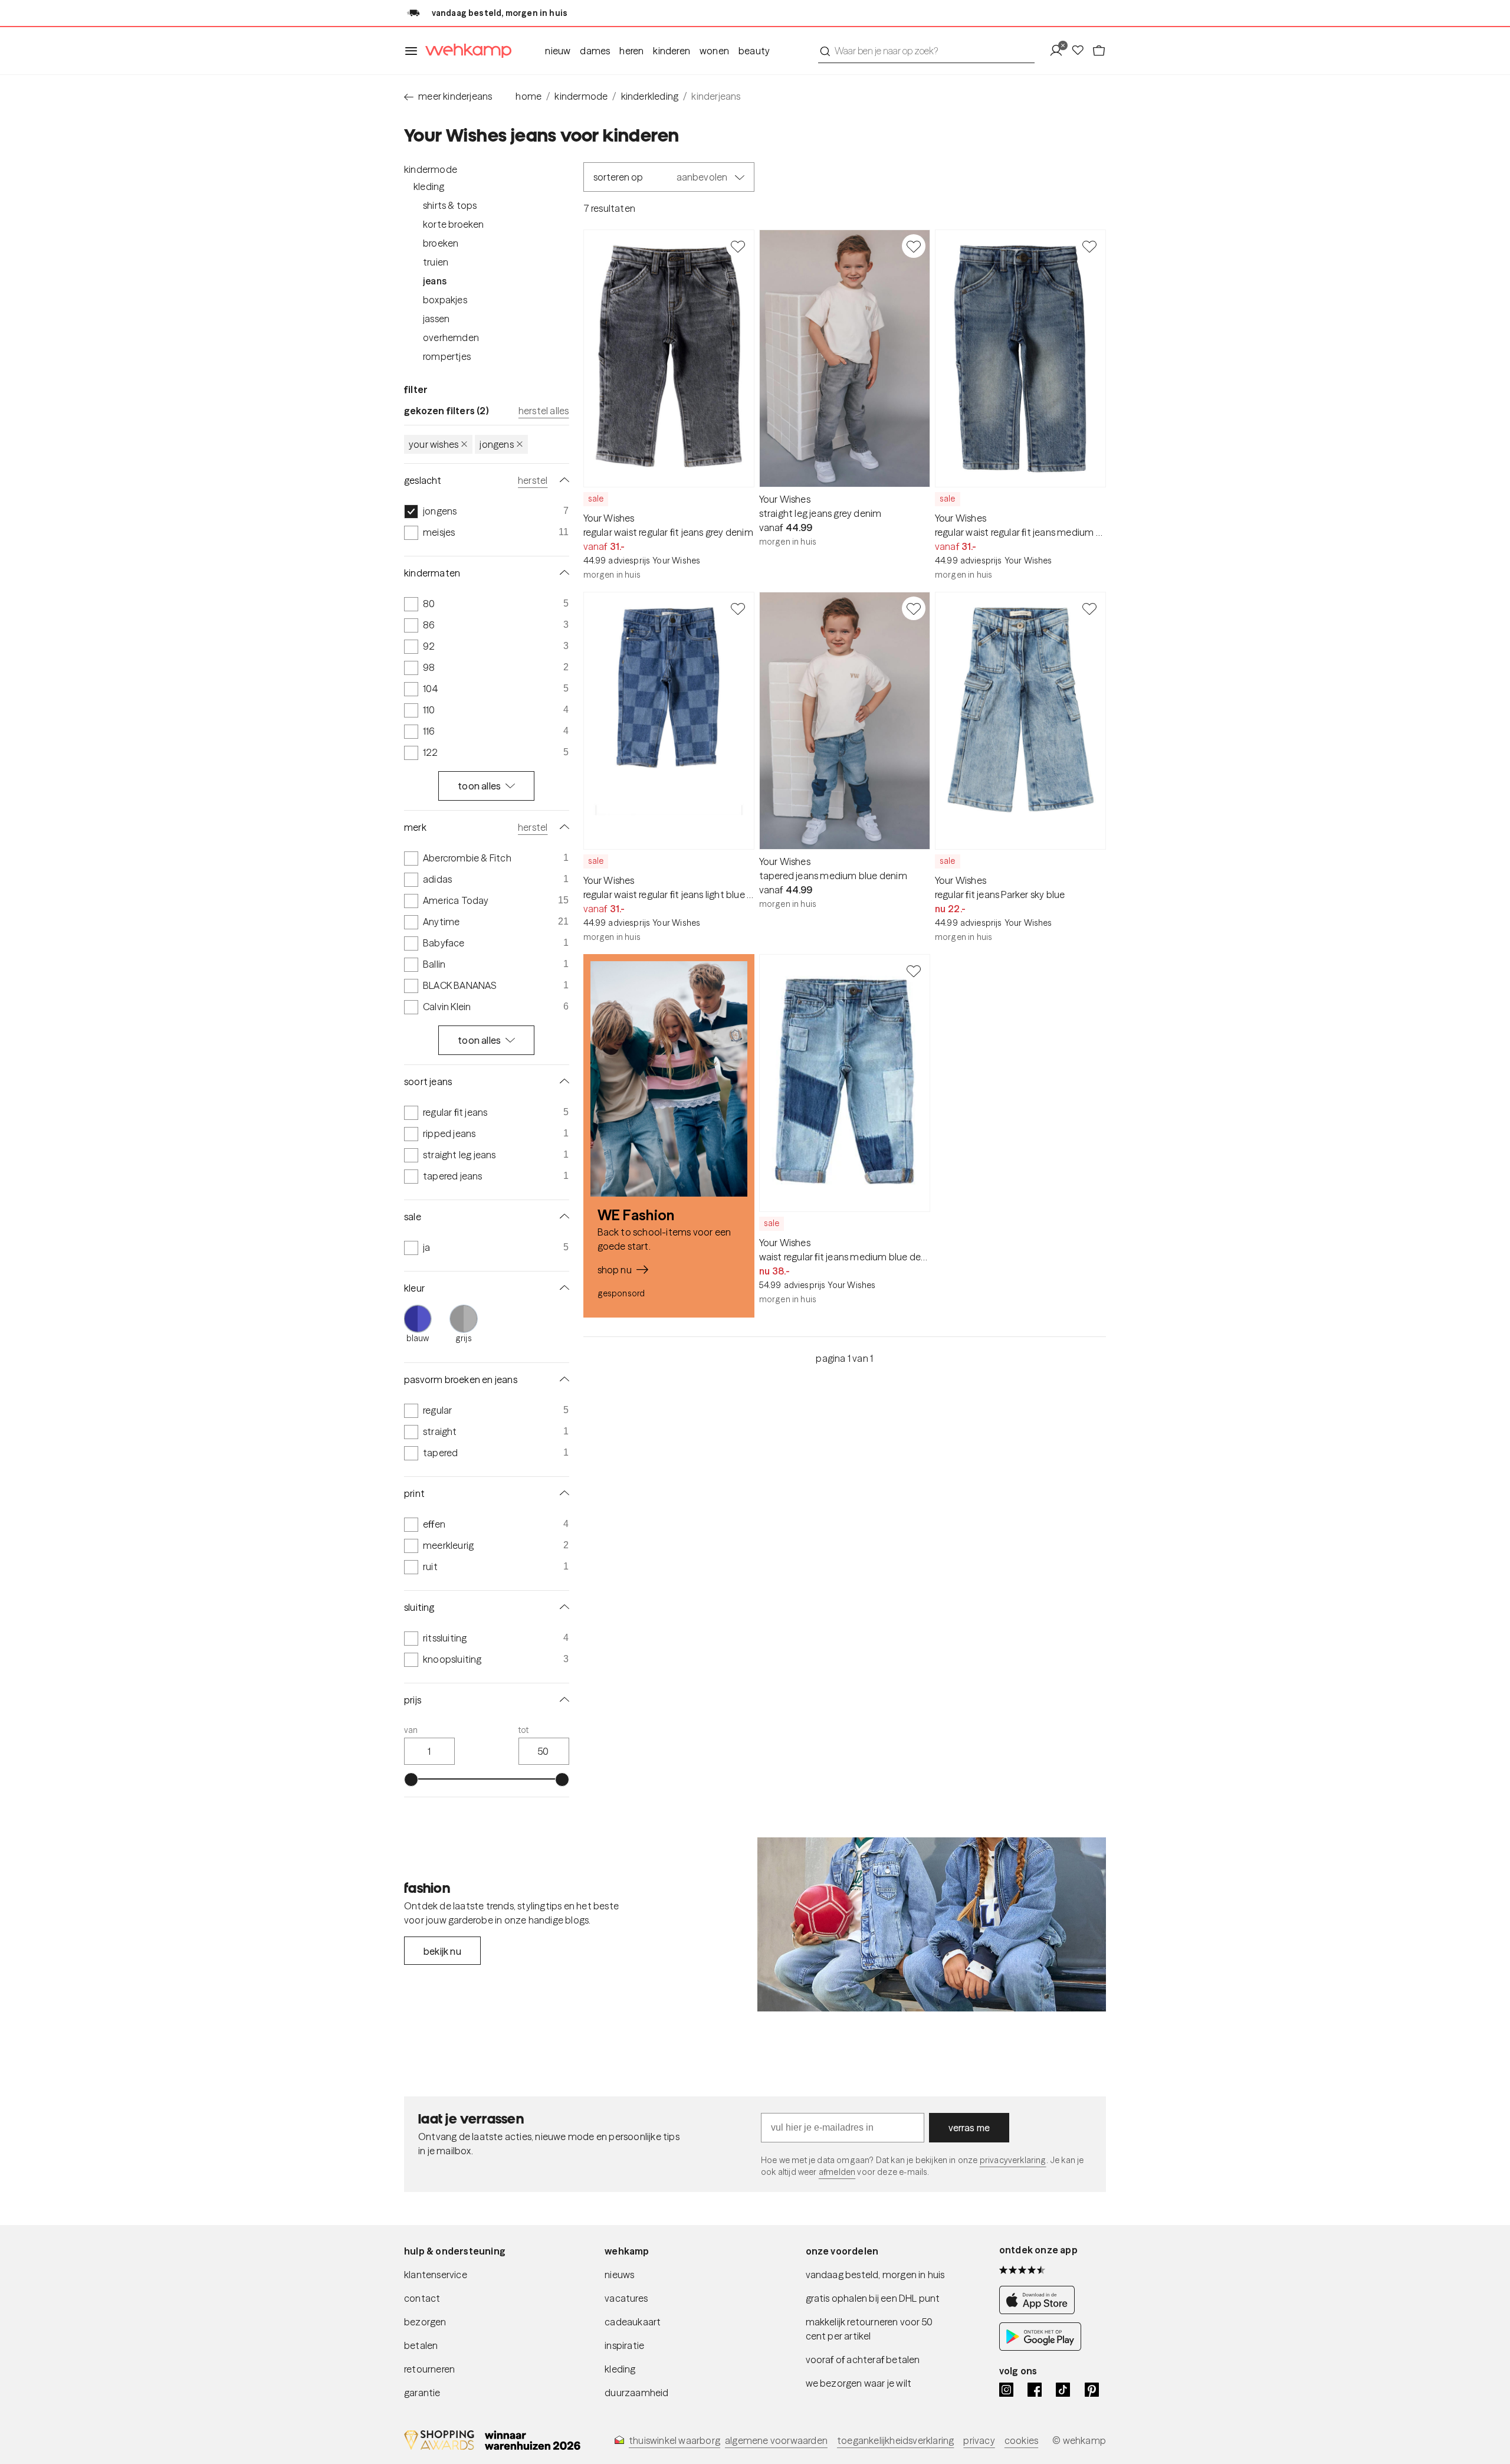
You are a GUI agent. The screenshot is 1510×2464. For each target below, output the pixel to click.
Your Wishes (434, 444)
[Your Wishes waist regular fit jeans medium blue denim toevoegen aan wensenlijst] (914, 971)
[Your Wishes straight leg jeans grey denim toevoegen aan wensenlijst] (914, 246)
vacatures (626, 2298)
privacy (979, 2440)
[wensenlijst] (1081, 51)
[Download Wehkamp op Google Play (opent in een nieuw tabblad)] (1040, 2347)
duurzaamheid (636, 2393)
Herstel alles (544, 411)
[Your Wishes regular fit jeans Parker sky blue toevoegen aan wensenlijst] (1089, 608)
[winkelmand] (1099, 51)
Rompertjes (447, 356)
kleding (620, 2369)
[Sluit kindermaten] (562, 573)
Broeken (441, 243)
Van (411, 1730)
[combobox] (926, 51)
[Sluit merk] (562, 827)
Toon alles (479, 786)
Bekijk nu (442, 1951)
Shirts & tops (450, 205)
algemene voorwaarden (776, 2440)
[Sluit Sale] (562, 1217)
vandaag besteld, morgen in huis (875, 2275)
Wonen (714, 51)
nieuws (619, 2275)
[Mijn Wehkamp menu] (1060, 51)
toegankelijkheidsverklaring (895, 2440)
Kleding (429, 186)
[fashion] (932, 1925)
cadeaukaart (633, 2322)
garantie (422, 2393)
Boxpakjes (445, 300)
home (528, 96)
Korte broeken (454, 224)
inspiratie (624, 2345)
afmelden (837, 2172)
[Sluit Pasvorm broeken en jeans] (562, 1380)
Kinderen (672, 51)
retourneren (429, 2369)
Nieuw (558, 51)
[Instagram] (1006, 2390)
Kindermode (431, 169)
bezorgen (425, 2322)
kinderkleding (650, 96)
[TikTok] (1063, 2390)
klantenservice (436, 2275)
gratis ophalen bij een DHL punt (873, 2298)
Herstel (533, 480)
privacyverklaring (1013, 2160)
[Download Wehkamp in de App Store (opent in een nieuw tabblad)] (1040, 2311)
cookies (1021, 2440)
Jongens (496, 444)
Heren (631, 51)
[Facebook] (1035, 2390)
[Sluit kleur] (562, 1288)
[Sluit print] (562, 1493)
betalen (421, 2345)
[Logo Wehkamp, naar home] (465, 51)
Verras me (969, 2128)
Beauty (754, 51)
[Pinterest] (1092, 2390)
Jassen (436, 319)
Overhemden (451, 338)
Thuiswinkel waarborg (674, 2440)
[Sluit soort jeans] (562, 1082)
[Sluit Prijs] (562, 1700)
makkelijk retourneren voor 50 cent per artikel (869, 2329)
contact (422, 2298)
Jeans (435, 281)
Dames (595, 51)
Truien (436, 262)
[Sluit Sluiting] (562, 1607)
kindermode (581, 96)
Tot (524, 1730)
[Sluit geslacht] (562, 480)
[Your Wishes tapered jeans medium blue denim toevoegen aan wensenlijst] (914, 608)
